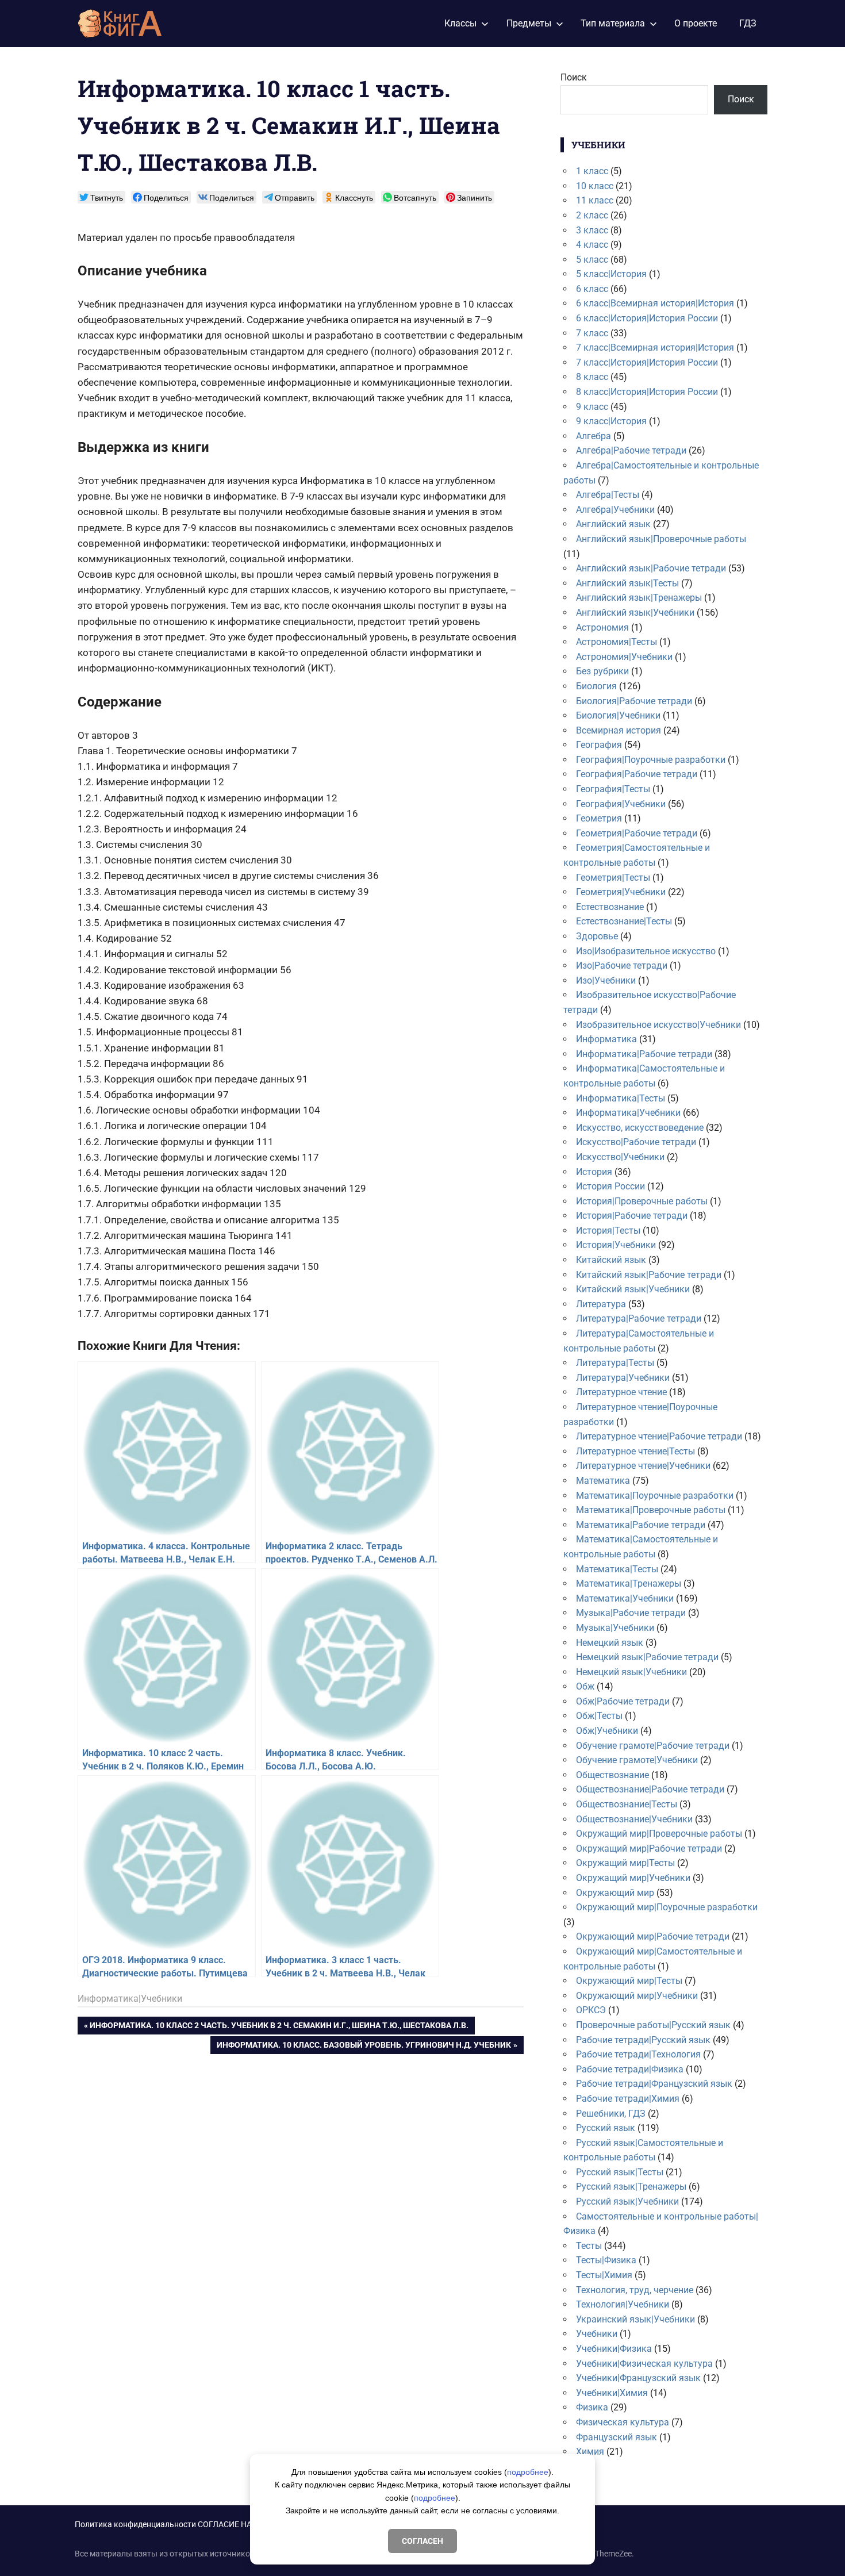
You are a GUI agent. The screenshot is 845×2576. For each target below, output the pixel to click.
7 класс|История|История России (647, 362)
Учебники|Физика (614, 2349)
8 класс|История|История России (647, 392)
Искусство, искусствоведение (640, 1128)
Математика (603, 1481)
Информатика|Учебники (130, 1999)
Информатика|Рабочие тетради (644, 1054)
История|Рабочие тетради (632, 1216)
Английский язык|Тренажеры (639, 598)
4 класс (592, 245)
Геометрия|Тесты (613, 878)
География (599, 745)
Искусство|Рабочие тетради (636, 1142)
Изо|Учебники (606, 980)
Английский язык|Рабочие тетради (651, 568)
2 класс (592, 215)
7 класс (592, 333)
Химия (590, 2452)
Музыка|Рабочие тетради (631, 1613)
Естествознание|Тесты (624, 921)
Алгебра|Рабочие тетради (631, 450)
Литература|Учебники (623, 1378)
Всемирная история (619, 730)
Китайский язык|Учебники (633, 1289)
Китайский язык (611, 1260)
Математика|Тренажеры (629, 1583)
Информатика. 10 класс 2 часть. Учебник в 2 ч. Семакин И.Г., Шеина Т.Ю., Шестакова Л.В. (279, 2027)
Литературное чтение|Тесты (635, 1451)
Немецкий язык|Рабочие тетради (647, 1657)
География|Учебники (621, 804)
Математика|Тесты (617, 1569)
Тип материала (613, 23)
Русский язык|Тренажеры (631, 2187)
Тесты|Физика (606, 2260)
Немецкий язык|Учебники (631, 1672)
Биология (596, 686)
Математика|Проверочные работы (651, 1510)
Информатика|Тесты (621, 1098)
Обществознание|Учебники (634, 1819)
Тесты (589, 2246)
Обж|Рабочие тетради (623, 1701)
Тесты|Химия (604, 2275)
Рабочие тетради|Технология (638, 2054)
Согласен (422, 2541)
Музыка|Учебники (615, 1628)
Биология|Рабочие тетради (634, 701)
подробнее (528, 2472)
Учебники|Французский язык (638, 2378)
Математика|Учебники (625, 1598)
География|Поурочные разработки (651, 760)
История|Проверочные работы (642, 1201)
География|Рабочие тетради (637, 774)
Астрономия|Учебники (624, 657)
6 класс (592, 289)
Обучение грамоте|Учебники (637, 1760)
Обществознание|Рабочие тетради (650, 1789)
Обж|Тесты (599, 1716)
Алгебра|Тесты (608, 495)
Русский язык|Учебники (627, 2201)
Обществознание (612, 1775)
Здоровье (597, 936)
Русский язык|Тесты (620, 2172)
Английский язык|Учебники (635, 613)
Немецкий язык (610, 1643)
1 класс (592, 171)
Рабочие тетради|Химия (628, 2099)
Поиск (574, 77)
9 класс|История (611, 421)
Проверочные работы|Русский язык (653, 2025)
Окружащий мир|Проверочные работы (659, 1834)
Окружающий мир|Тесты (629, 1981)
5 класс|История (611, 274)
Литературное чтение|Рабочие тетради (659, 1436)
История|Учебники (616, 1245)
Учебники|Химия (612, 2393)
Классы (460, 23)
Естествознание (610, 907)
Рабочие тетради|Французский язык (654, 2084)
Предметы (529, 23)
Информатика (606, 1039)
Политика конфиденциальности (135, 2524)
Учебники (597, 2334)
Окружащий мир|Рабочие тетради (649, 1848)
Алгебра (594, 436)
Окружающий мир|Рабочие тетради (653, 1936)
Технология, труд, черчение (635, 2290)
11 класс (595, 200)
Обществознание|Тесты (627, 1804)
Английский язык (613, 524)
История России (610, 1186)
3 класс (592, 230)
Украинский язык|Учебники (635, 2319)
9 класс (592, 407)
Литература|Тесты (615, 1363)
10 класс (595, 186)
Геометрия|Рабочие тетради (637, 833)
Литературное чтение (621, 1392)
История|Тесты (608, 1231)
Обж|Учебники (607, 1731)
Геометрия (599, 818)
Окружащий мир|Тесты (625, 1863)
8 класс (592, 377)
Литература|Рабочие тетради (639, 1318)
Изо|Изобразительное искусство (646, 951)
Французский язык (617, 2437)
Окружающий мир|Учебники (637, 1996)
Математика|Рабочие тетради (641, 1525)
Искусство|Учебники (620, 1157)
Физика (592, 2407)
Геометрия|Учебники (621, 892)
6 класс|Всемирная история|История (655, 303)
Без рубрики (602, 671)
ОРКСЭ (591, 2010)
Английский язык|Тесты (627, 583)
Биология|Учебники (618, 715)
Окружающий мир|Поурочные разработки (667, 1907)
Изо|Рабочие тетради (622, 965)
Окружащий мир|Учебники (633, 1878)
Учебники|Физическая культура (644, 2364)
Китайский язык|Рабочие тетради (649, 1275)
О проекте (696, 23)
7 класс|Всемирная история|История (655, 348)
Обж (585, 1686)
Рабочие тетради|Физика (630, 2069)
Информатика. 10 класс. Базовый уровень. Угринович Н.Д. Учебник (364, 2047)
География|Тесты (613, 789)
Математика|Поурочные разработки (655, 1496)
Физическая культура (623, 2422)
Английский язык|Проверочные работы (661, 539)
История (594, 1172)
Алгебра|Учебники (615, 510)
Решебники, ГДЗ (611, 2114)
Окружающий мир (615, 1893)
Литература (601, 1304)
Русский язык (606, 2128)
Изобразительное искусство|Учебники (658, 1025)
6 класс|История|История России (647, 318)
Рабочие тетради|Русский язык (643, 2040)
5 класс (592, 260)
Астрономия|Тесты (617, 642)
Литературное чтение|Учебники (643, 1466)
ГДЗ (748, 23)
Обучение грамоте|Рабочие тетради (653, 1746)
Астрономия (602, 627)
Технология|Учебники (623, 2304)
